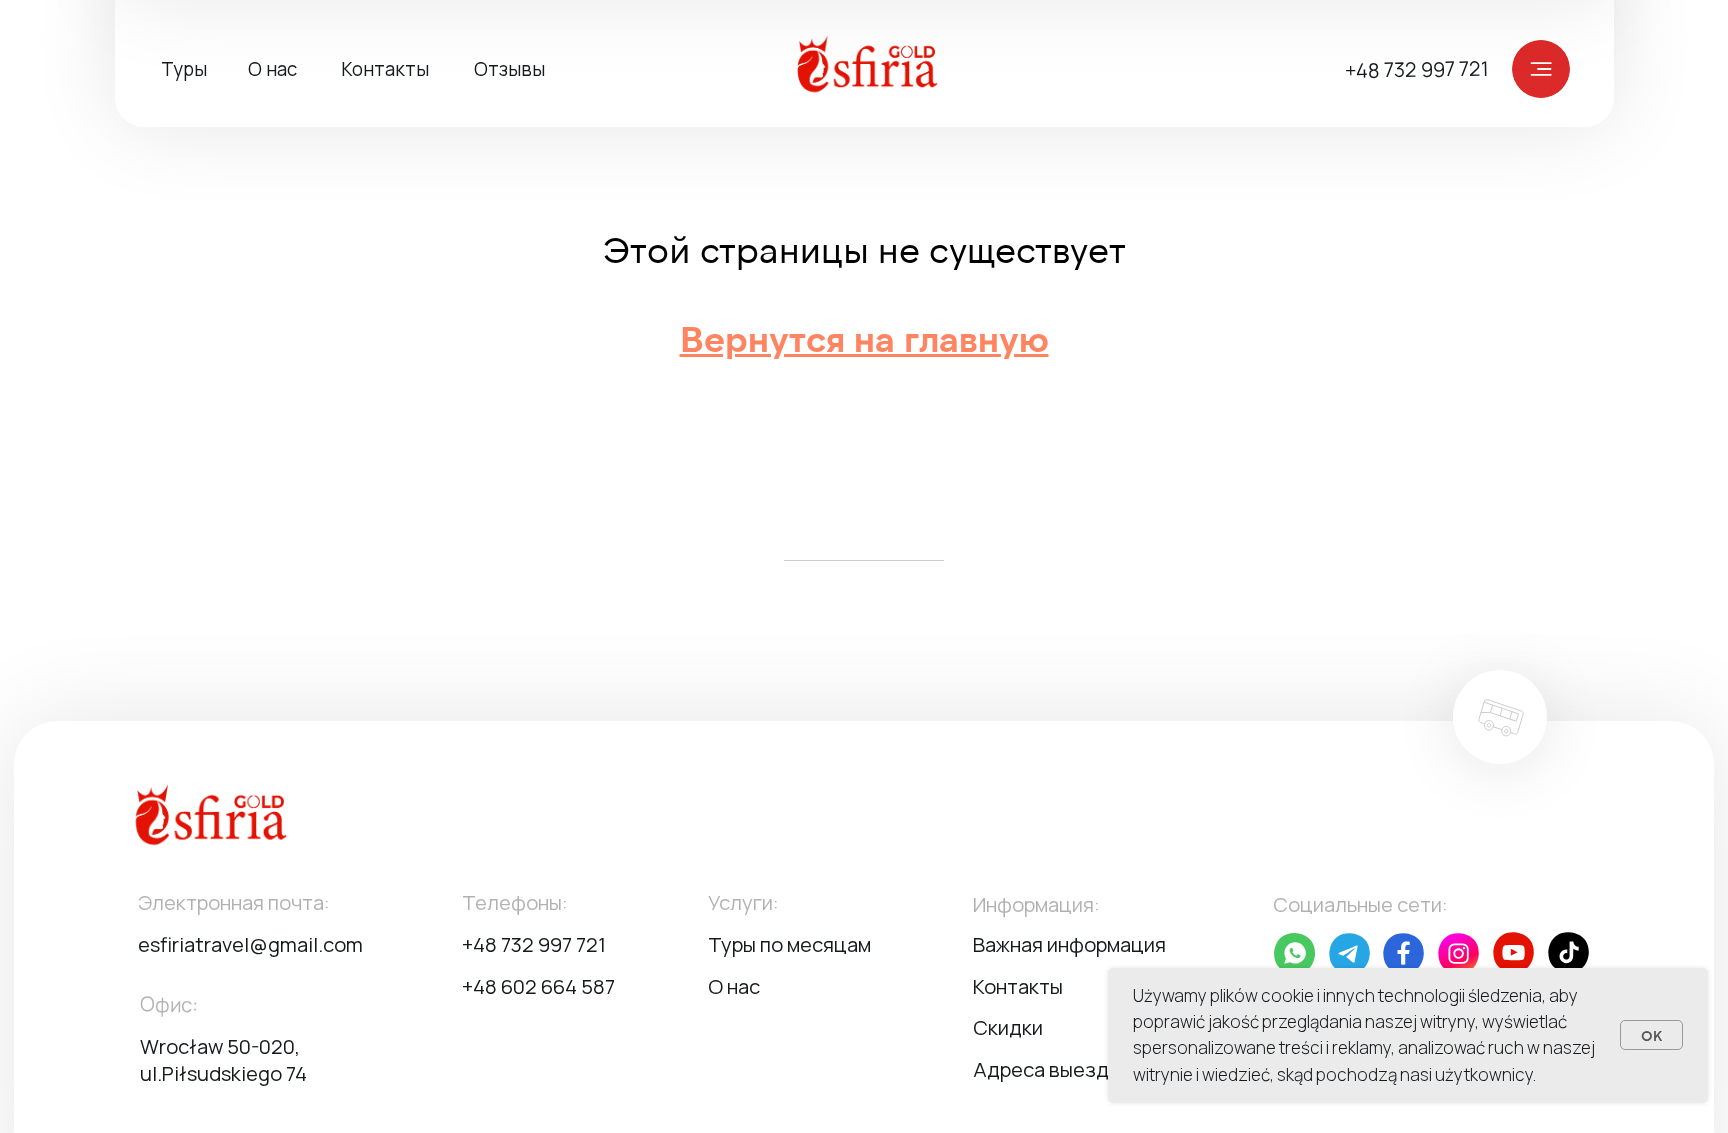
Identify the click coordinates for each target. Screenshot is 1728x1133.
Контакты (385, 69)
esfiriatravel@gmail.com (250, 944)
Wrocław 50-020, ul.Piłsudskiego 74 (223, 1060)
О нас (272, 69)
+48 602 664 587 (538, 986)
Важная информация (1069, 944)
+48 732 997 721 (1417, 70)
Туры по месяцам (789, 944)
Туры (184, 69)
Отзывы (509, 69)
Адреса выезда (1046, 1069)
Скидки (1008, 1027)
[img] (878, 68)
